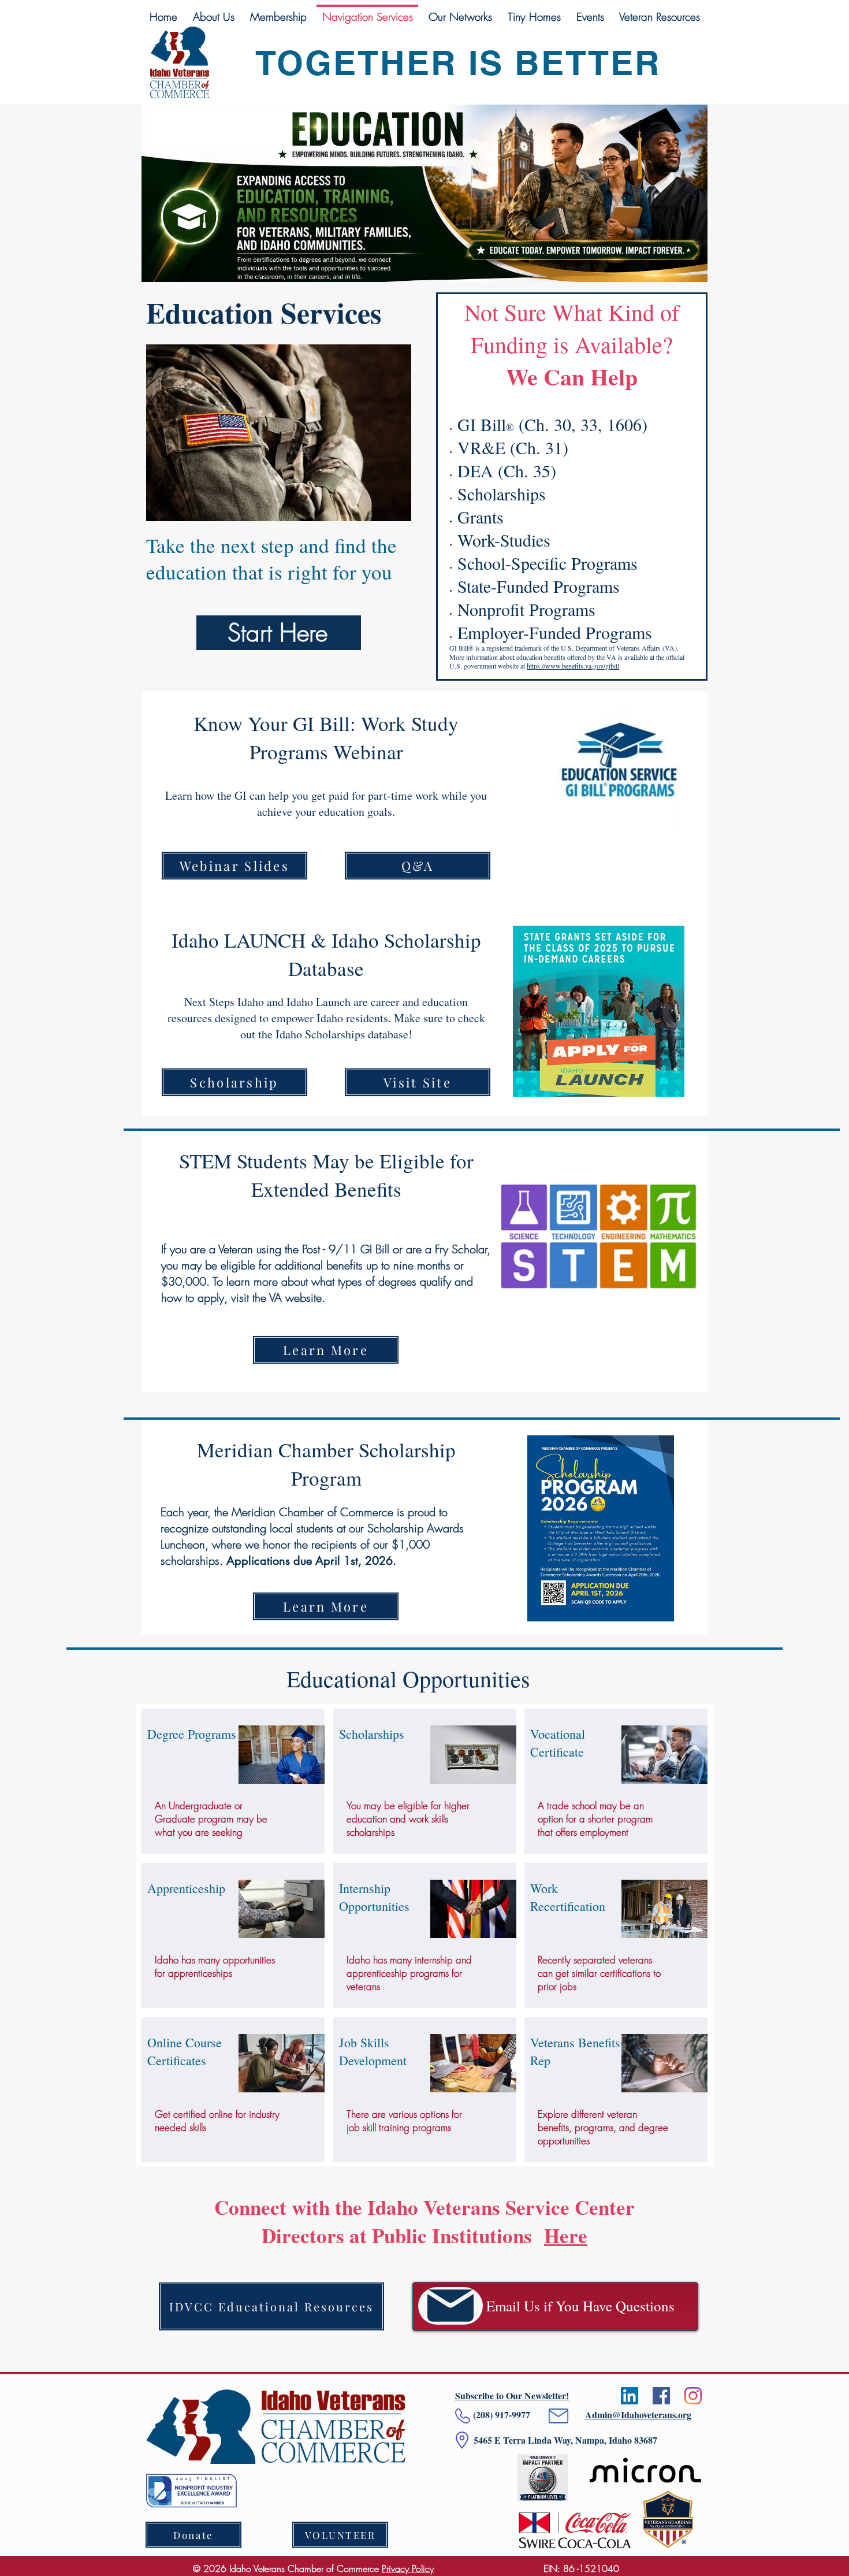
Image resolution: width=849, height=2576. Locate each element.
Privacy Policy (408, 2568)
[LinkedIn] (630, 2396)
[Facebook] (661, 2396)
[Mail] (450, 2306)
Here (566, 2235)
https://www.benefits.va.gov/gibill (573, 666)
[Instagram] (693, 2396)
